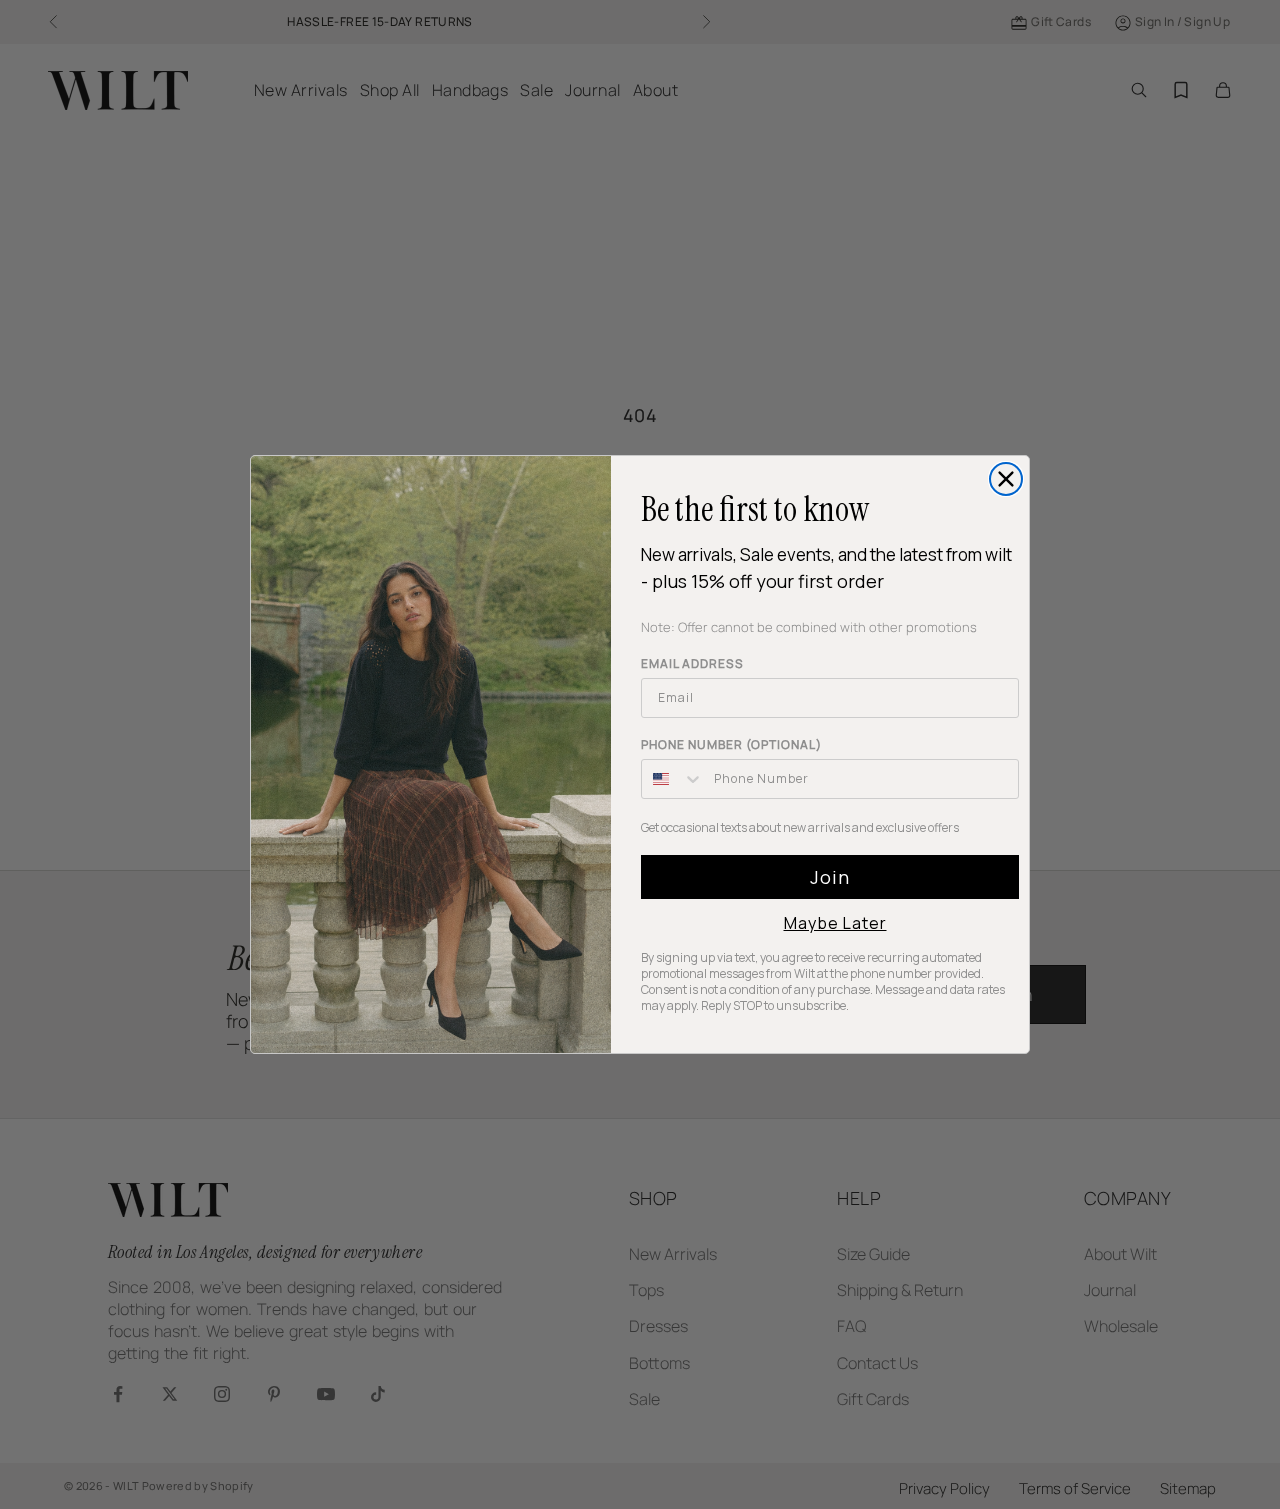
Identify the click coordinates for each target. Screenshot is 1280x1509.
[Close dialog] (1006, 479)
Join (830, 877)
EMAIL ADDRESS (692, 663)
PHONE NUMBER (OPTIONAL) (731, 744)
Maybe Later (835, 923)
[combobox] (673, 779)
